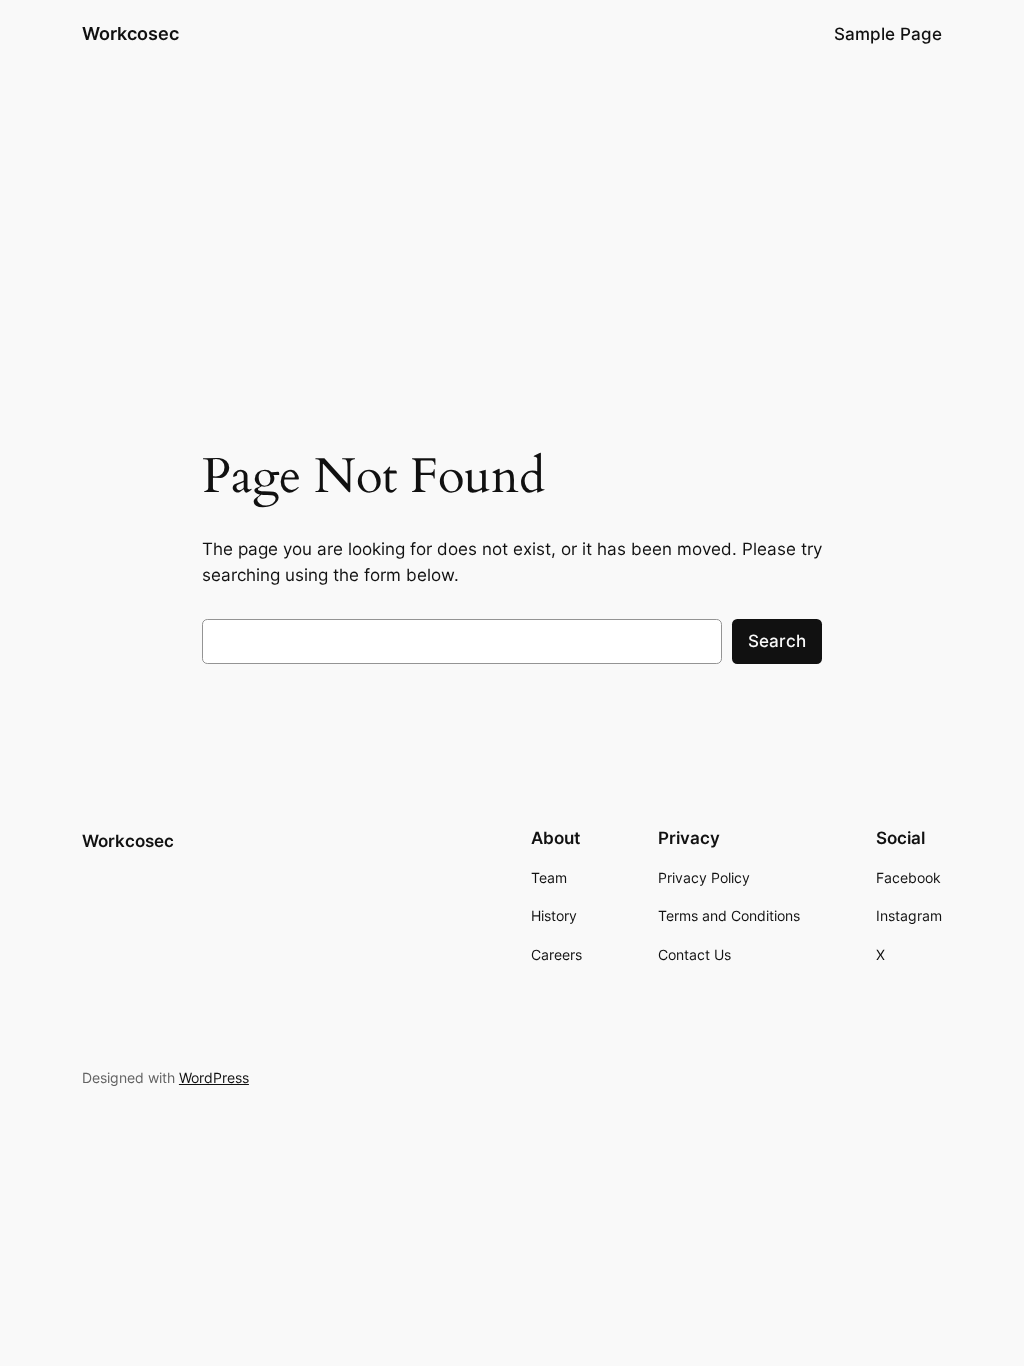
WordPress (214, 1077)
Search (777, 641)
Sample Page (888, 34)
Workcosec (130, 33)
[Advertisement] (512, 227)
